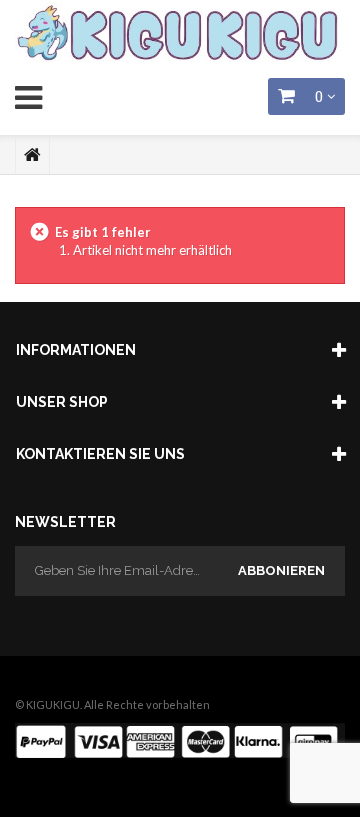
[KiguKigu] (180, 34)
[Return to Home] (32, 155)
